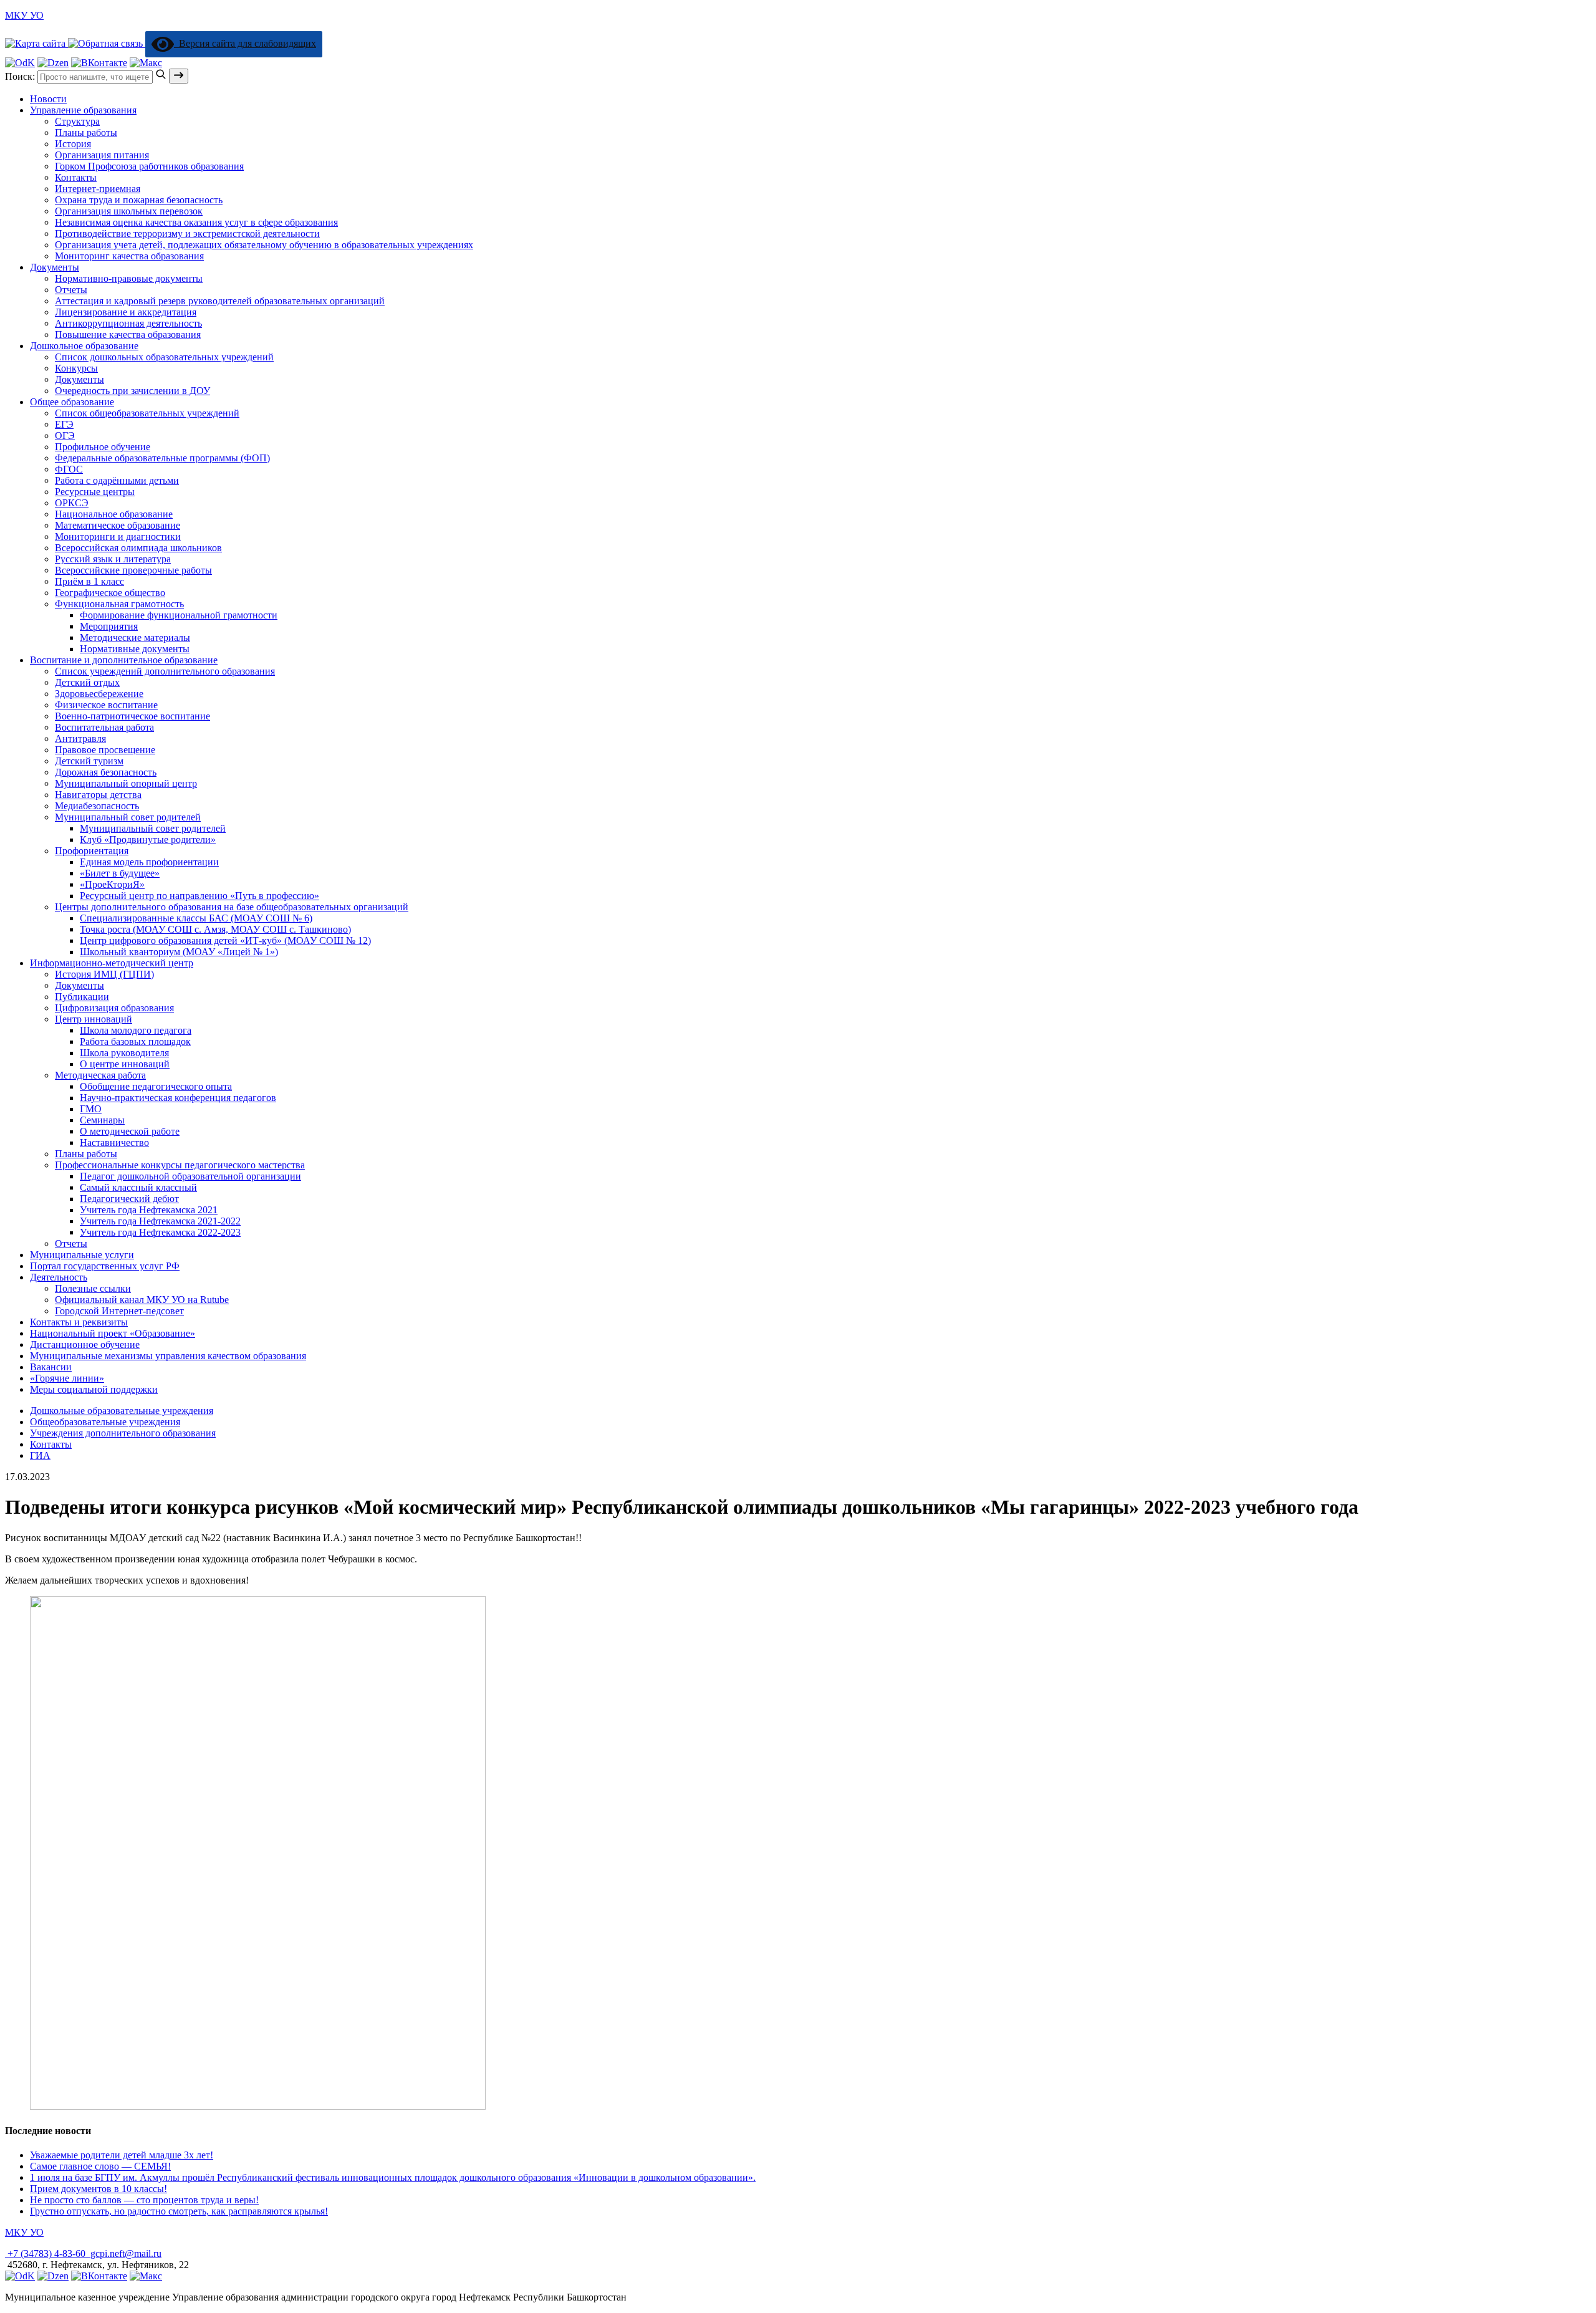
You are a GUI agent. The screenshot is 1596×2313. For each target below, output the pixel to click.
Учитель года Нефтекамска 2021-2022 (160, 1221)
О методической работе (130, 1131)
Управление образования (83, 110)
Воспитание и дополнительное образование (124, 660)
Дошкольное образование (84, 346)
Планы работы (86, 132)
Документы (55, 267)
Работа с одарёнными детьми (117, 480)
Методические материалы (135, 637)
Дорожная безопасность (106, 772)
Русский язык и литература (113, 559)
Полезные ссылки (93, 1288)
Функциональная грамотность (119, 604)
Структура (77, 121)
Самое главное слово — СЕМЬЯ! (100, 2166)
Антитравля (80, 738)
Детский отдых (87, 682)
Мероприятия (109, 626)
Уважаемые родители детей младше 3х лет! (122, 2155)
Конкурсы (76, 368)
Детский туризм (89, 761)
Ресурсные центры (95, 492)
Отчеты (71, 290)
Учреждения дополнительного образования (123, 1433)
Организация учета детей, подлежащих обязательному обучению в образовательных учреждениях (264, 245)
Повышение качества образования (128, 334)
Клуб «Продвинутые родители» (148, 839)
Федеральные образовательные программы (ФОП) (162, 458)
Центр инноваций (94, 1019)
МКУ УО (24, 15)
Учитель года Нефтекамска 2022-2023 (160, 1232)
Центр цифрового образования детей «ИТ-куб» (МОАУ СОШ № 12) (225, 940)
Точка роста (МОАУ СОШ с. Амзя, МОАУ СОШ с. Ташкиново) (215, 929)
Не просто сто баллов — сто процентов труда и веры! (144, 2200)
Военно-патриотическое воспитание (132, 716)
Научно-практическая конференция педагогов (178, 1098)
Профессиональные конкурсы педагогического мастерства (180, 1165)
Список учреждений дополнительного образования (165, 671)
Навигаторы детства (98, 795)
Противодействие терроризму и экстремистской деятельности (187, 233)
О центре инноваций (125, 1064)
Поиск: (21, 76)
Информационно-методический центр (112, 963)
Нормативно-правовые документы (129, 278)
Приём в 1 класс (89, 581)
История (73, 144)
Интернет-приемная (98, 189)
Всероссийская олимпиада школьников (138, 548)
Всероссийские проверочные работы (133, 570)
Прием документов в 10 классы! (99, 2189)
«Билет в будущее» (120, 873)
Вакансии (51, 1367)
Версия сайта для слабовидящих (245, 43)
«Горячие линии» (67, 1378)
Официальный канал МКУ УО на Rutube (142, 1300)
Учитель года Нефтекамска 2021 (149, 1210)
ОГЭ (65, 435)
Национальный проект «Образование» (113, 1333)
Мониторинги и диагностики (118, 536)
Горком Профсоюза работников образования (149, 166)
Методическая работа (100, 1075)
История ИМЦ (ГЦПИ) (104, 974)
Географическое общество (110, 593)
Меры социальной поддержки (94, 1389)
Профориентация (92, 851)
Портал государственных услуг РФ (105, 1266)
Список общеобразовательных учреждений (147, 413)
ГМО (91, 1109)
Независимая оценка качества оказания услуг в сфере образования (196, 222)
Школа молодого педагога (136, 1030)
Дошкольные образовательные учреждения (122, 1411)
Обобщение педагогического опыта (156, 1086)
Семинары (102, 1120)
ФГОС (69, 469)
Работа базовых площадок (135, 1041)
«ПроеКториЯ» (112, 884)
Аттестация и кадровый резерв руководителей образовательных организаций (220, 301)
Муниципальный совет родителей (153, 828)
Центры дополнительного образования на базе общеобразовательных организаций (232, 907)
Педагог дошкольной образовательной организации (190, 1176)
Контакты (76, 177)
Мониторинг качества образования (129, 256)
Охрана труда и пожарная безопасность (139, 200)
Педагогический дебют (129, 1199)
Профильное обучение (103, 447)
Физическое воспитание (106, 705)
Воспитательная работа (104, 727)
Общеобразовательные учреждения (105, 1422)
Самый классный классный (138, 1187)
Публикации (82, 997)
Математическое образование (118, 525)
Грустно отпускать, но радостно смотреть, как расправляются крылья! (179, 2211)
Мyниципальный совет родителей (128, 817)
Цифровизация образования (114, 1008)
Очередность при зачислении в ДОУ (132, 391)
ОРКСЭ (72, 503)
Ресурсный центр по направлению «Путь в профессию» (199, 896)
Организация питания (102, 155)
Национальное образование (114, 514)
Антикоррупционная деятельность (128, 323)
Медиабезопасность (97, 806)
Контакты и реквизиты (79, 1322)
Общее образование (72, 402)
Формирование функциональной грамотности (179, 615)
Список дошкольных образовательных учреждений (164, 357)
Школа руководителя (124, 1053)
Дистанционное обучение (85, 1344)
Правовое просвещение (105, 750)
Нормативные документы (135, 649)
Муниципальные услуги (82, 1255)
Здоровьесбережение (99, 694)
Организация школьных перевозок (129, 211)
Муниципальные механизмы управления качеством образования (168, 1356)
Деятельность (59, 1277)
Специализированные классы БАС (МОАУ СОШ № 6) (196, 918)
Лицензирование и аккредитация (126, 312)
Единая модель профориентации (149, 862)
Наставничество (114, 1142)
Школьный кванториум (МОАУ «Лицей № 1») (179, 952)
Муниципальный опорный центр (126, 783)
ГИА (40, 1455)
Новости (48, 99)
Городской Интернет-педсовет (119, 1311)
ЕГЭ (64, 424)
